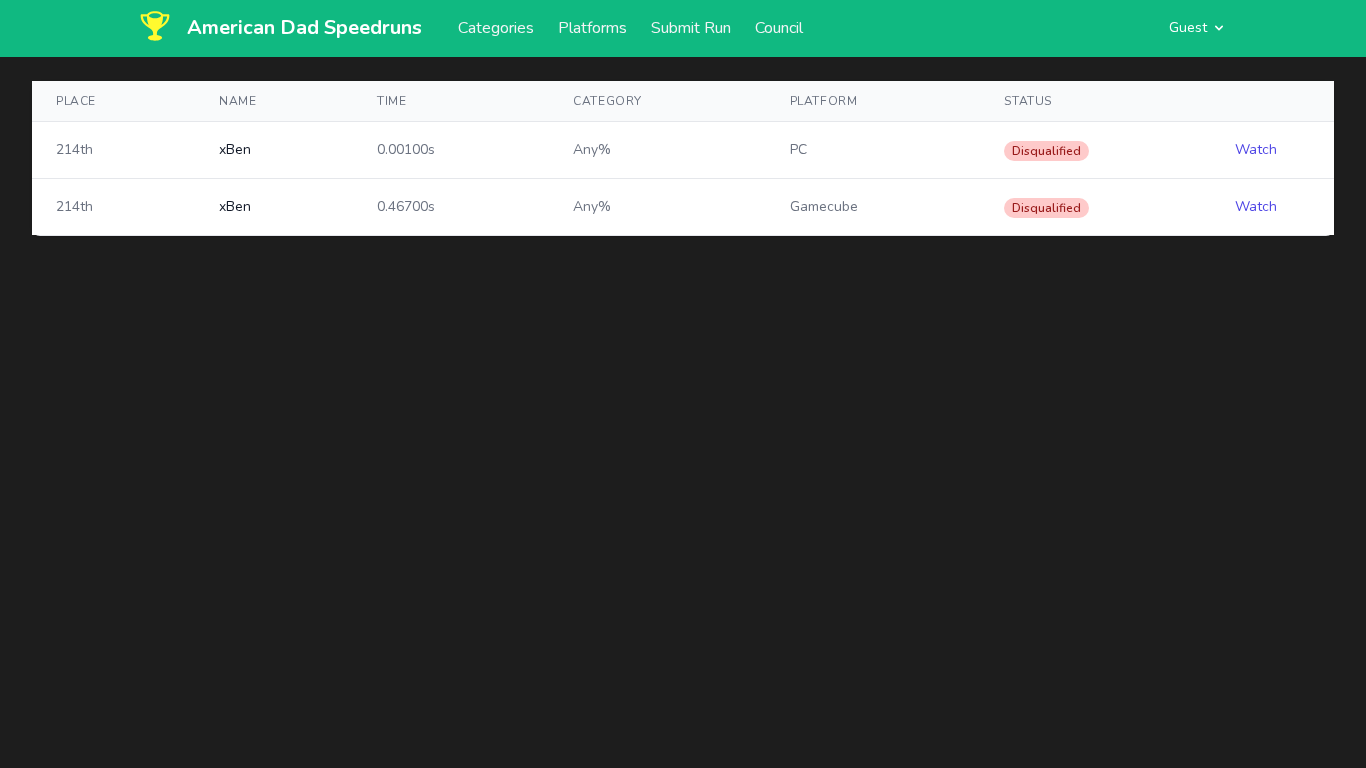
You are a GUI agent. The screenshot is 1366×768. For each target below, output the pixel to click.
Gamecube (824, 206)
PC (798, 149)
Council (779, 28)
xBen (235, 149)
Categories (496, 28)
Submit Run (691, 28)
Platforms (592, 28)
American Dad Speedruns (304, 27)
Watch (1256, 149)
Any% (592, 149)
